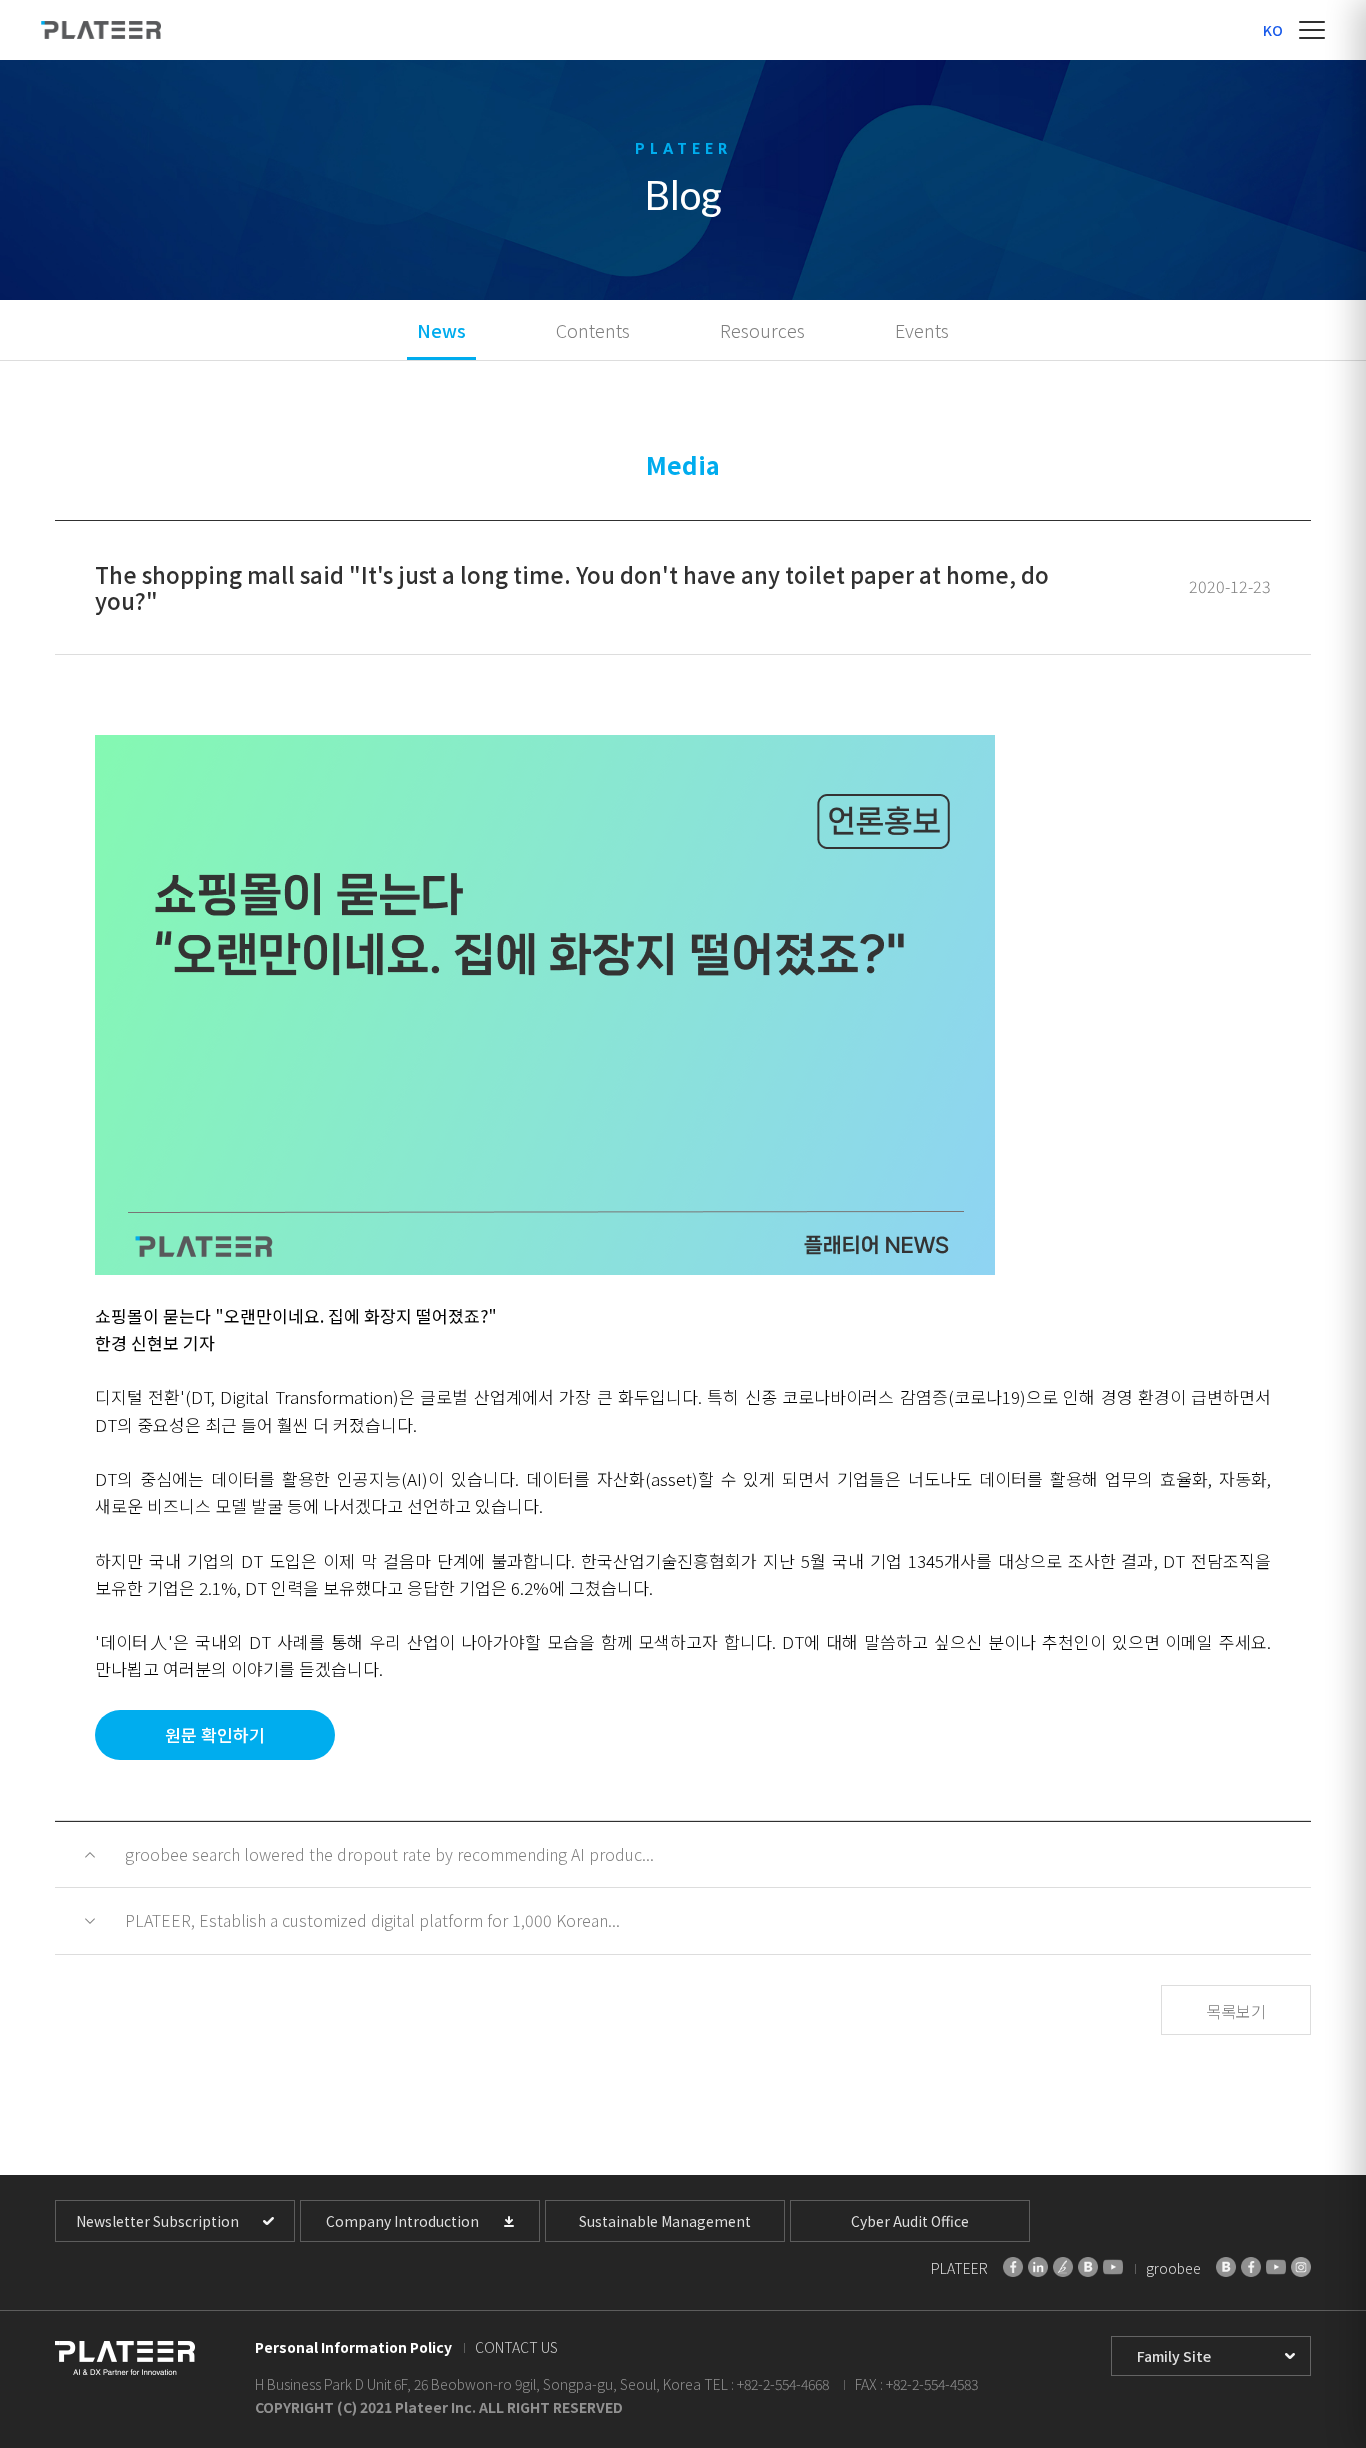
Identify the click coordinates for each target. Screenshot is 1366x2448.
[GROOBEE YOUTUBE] (1276, 2267)
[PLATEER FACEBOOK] (1013, 2267)
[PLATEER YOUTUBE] (1113, 2267)
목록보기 (1236, 2011)
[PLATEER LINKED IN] (1038, 2267)
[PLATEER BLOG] (1088, 2267)
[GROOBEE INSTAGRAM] (1301, 2267)
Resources (762, 330)
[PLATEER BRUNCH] (1063, 2267)
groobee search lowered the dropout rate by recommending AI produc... (389, 1854)
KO (1273, 30)
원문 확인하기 (215, 1734)
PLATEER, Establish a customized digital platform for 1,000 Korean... (372, 1920)
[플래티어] (101, 30)
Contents (593, 330)
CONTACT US (516, 2347)
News (441, 330)
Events (922, 330)
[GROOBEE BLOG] (1226, 2267)
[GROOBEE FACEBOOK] (1251, 2267)
